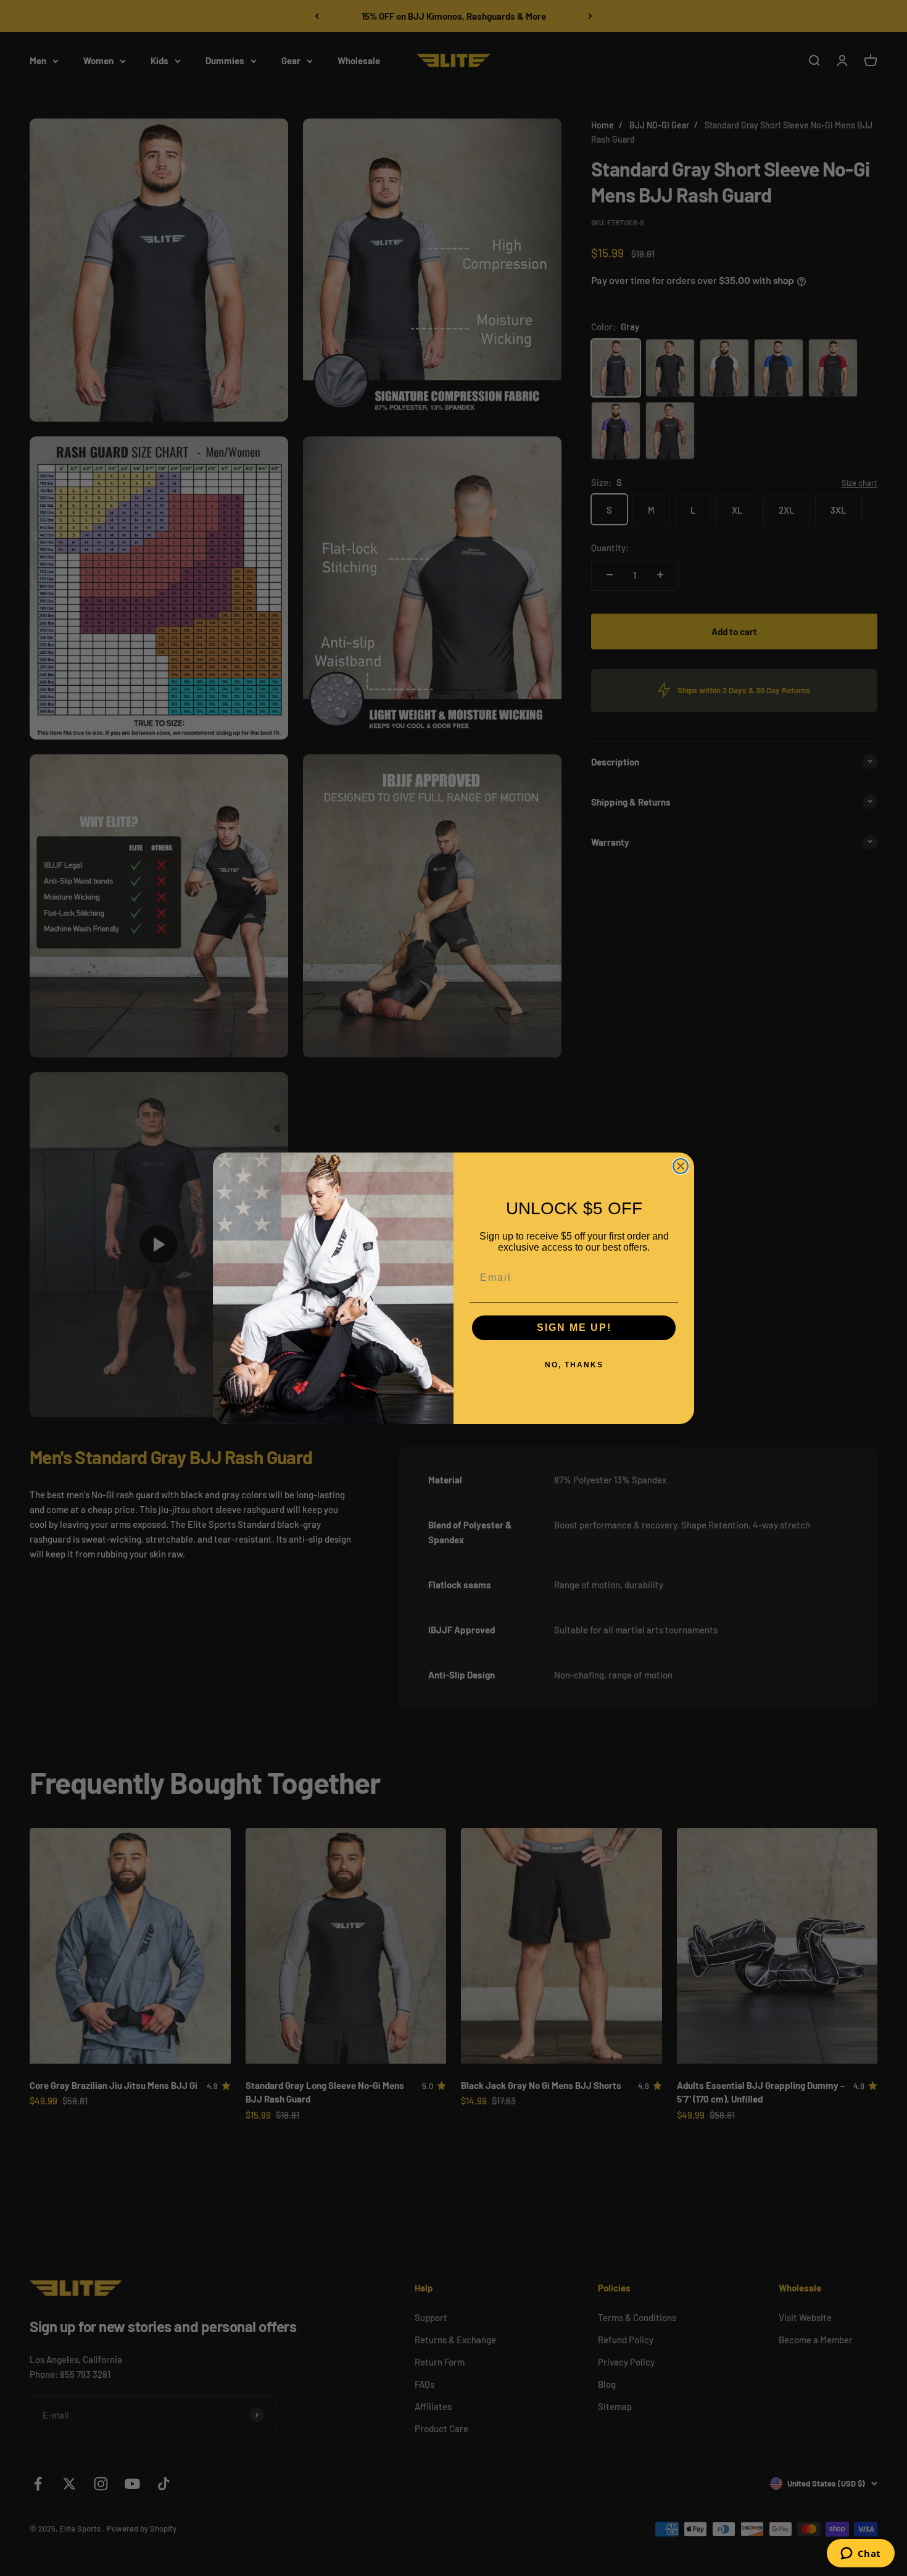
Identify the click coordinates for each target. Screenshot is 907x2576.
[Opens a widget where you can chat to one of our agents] (860, 2554)
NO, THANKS (574, 1365)
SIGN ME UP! (574, 1328)
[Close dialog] (681, 1166)
